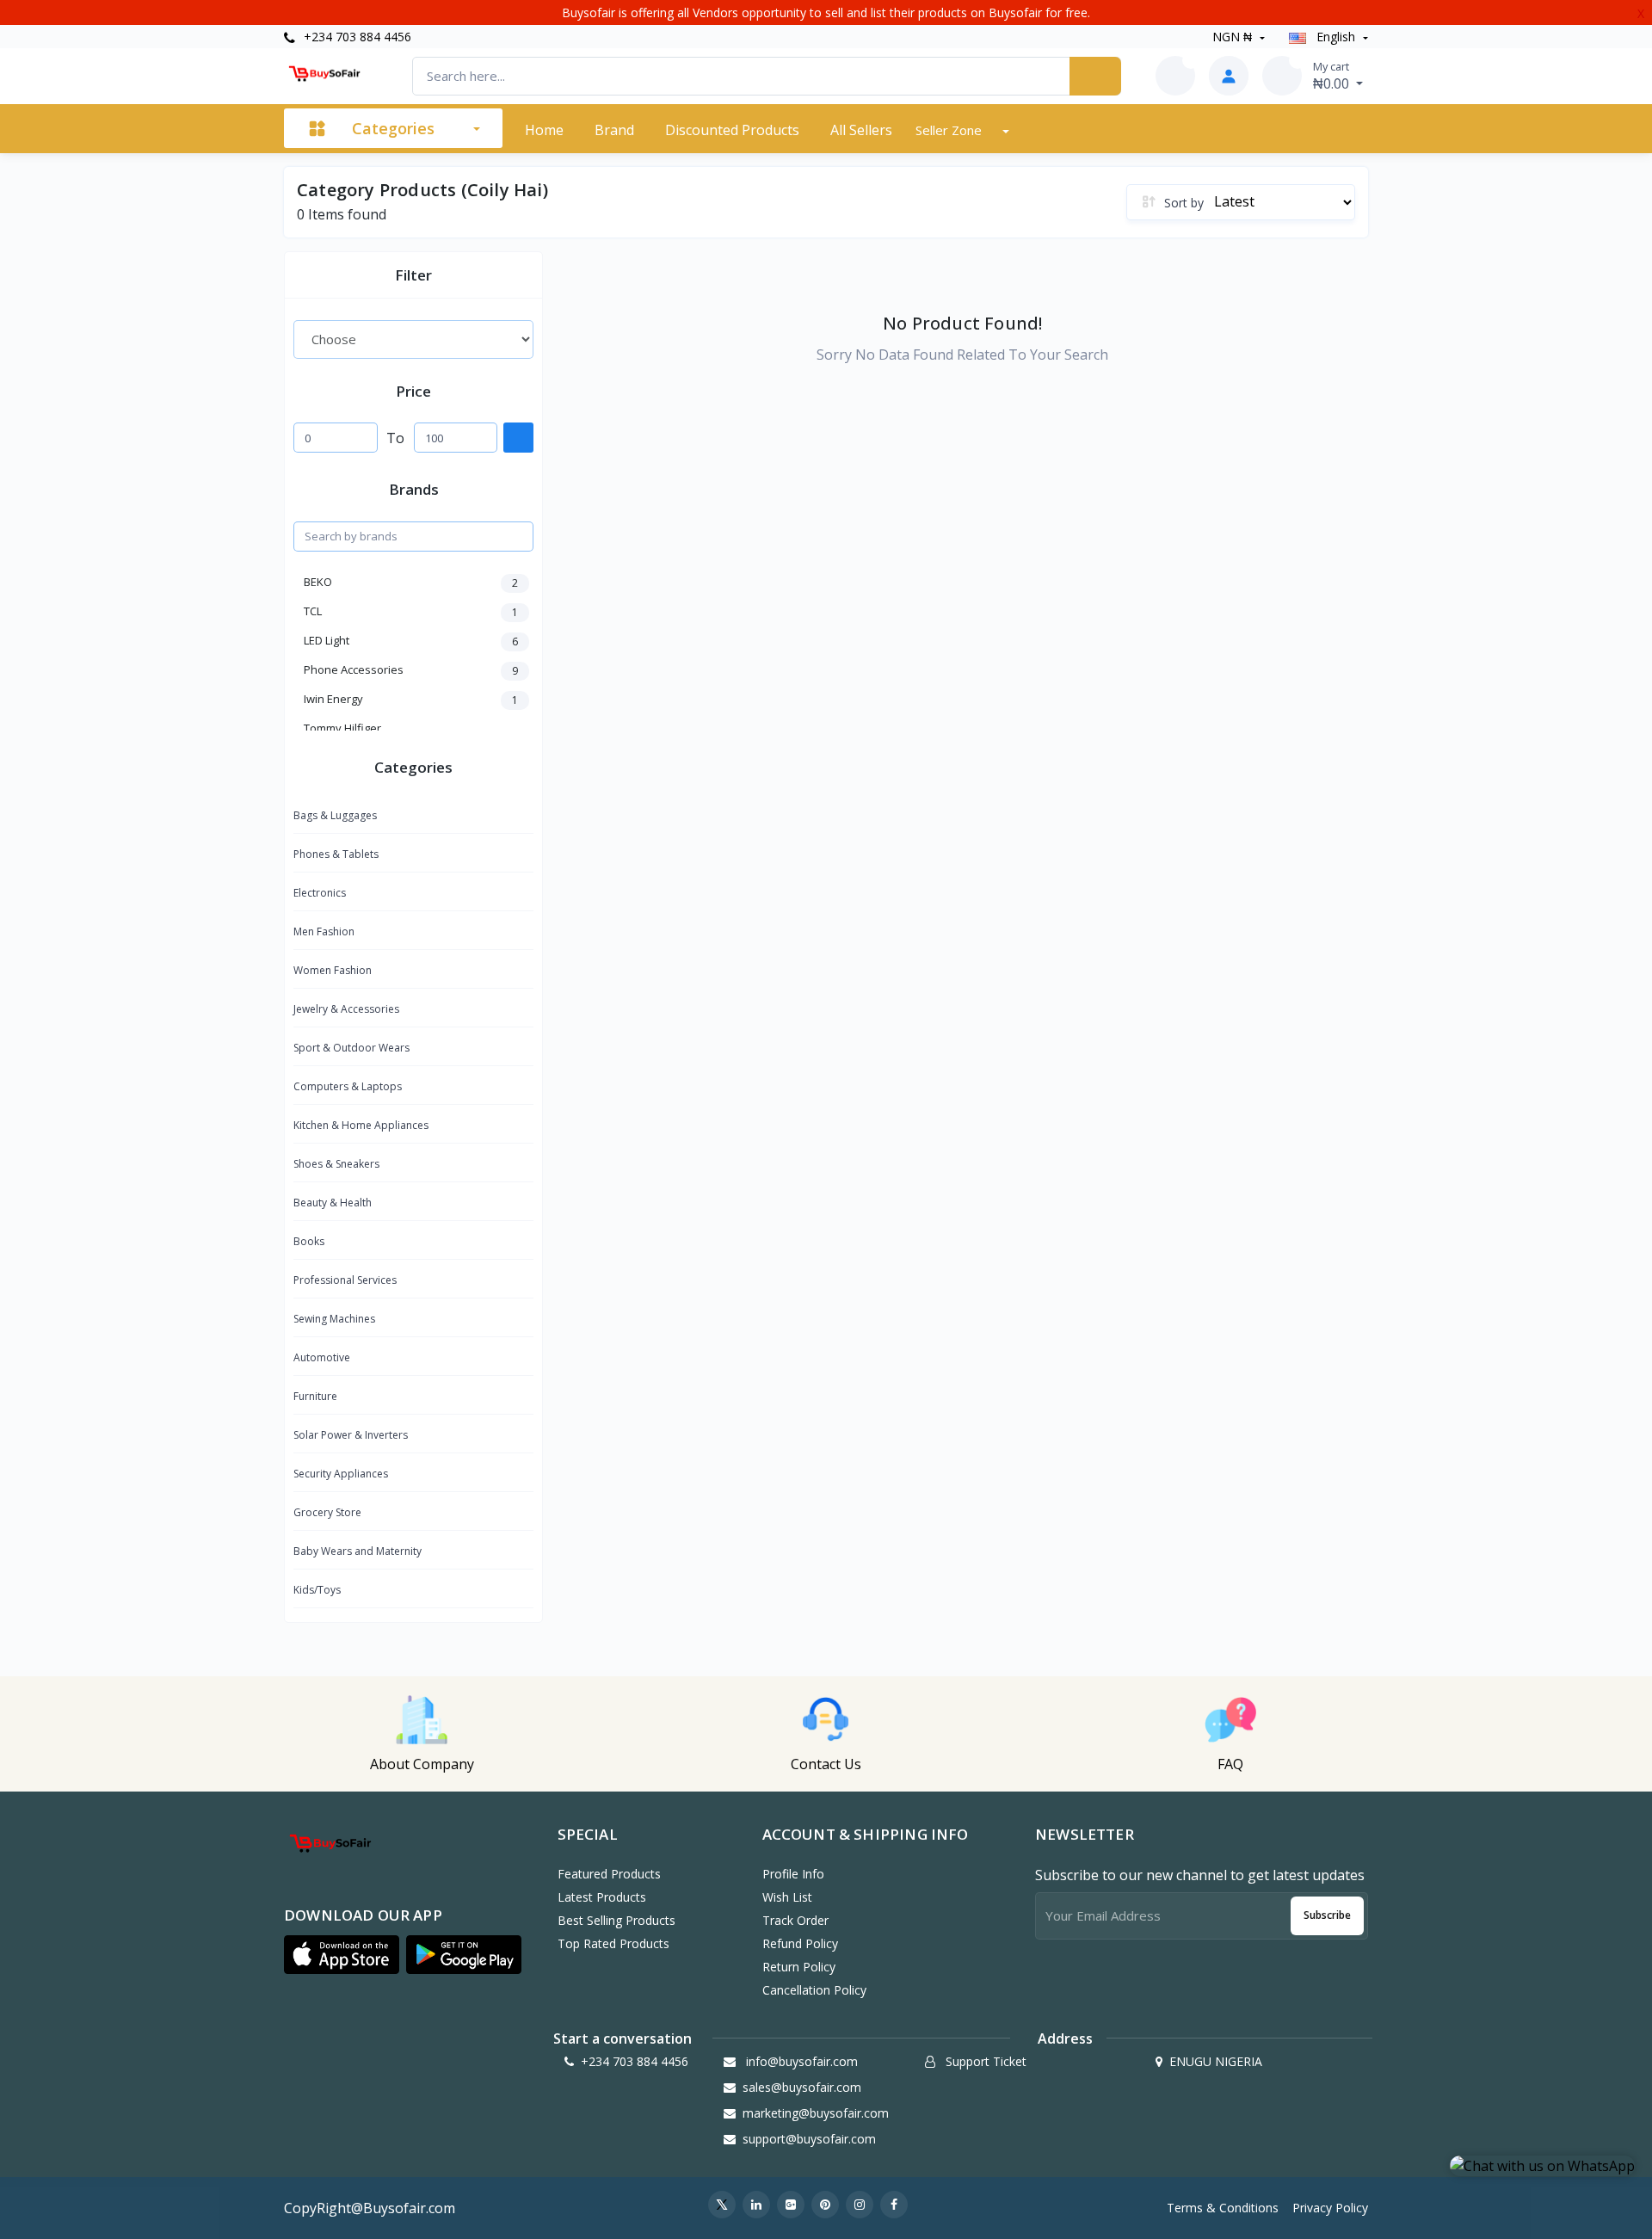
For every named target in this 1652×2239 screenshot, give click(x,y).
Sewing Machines (334, 1319)
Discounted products (732, 130)
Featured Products (609, 1874)
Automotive (322, 1357)
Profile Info (793, 1874)
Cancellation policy (814, 1990)
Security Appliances (341, 1474)
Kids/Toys (317, 1590)
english (1336, 37)
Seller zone (950, 130)
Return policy (799, 1967)
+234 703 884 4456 (356, 37)
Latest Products (602, 1897)
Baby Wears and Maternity (358, 1551)
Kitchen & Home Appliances (361, 1125)
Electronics (320, 893)
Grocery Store (327, 1512)
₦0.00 (1333, 76)
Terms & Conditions (1223, 2208)
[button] (342, 1955)
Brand (614, 130)
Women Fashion (333, 970)
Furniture (315, 1396)
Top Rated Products (613, 1943)
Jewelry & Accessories (346, 1009)
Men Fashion (324, 931)
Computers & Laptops (348, 1086)
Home (544, 130)
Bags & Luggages (335, 815)
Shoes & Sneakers (336, 1164)
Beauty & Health (333, 1203)
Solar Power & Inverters (351, 1435)
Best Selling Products (616, 1920)
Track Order (795, 1920)
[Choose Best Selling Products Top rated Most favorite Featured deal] (413, 339)
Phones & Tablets (336, 854)
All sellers (861, 130)
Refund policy (800, 1943)
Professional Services (345, 1280)
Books (309, 1241)
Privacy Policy (1330, 2208)
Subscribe (1327, 1915)
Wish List (787, 1897)
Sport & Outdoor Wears (351, 1048)
